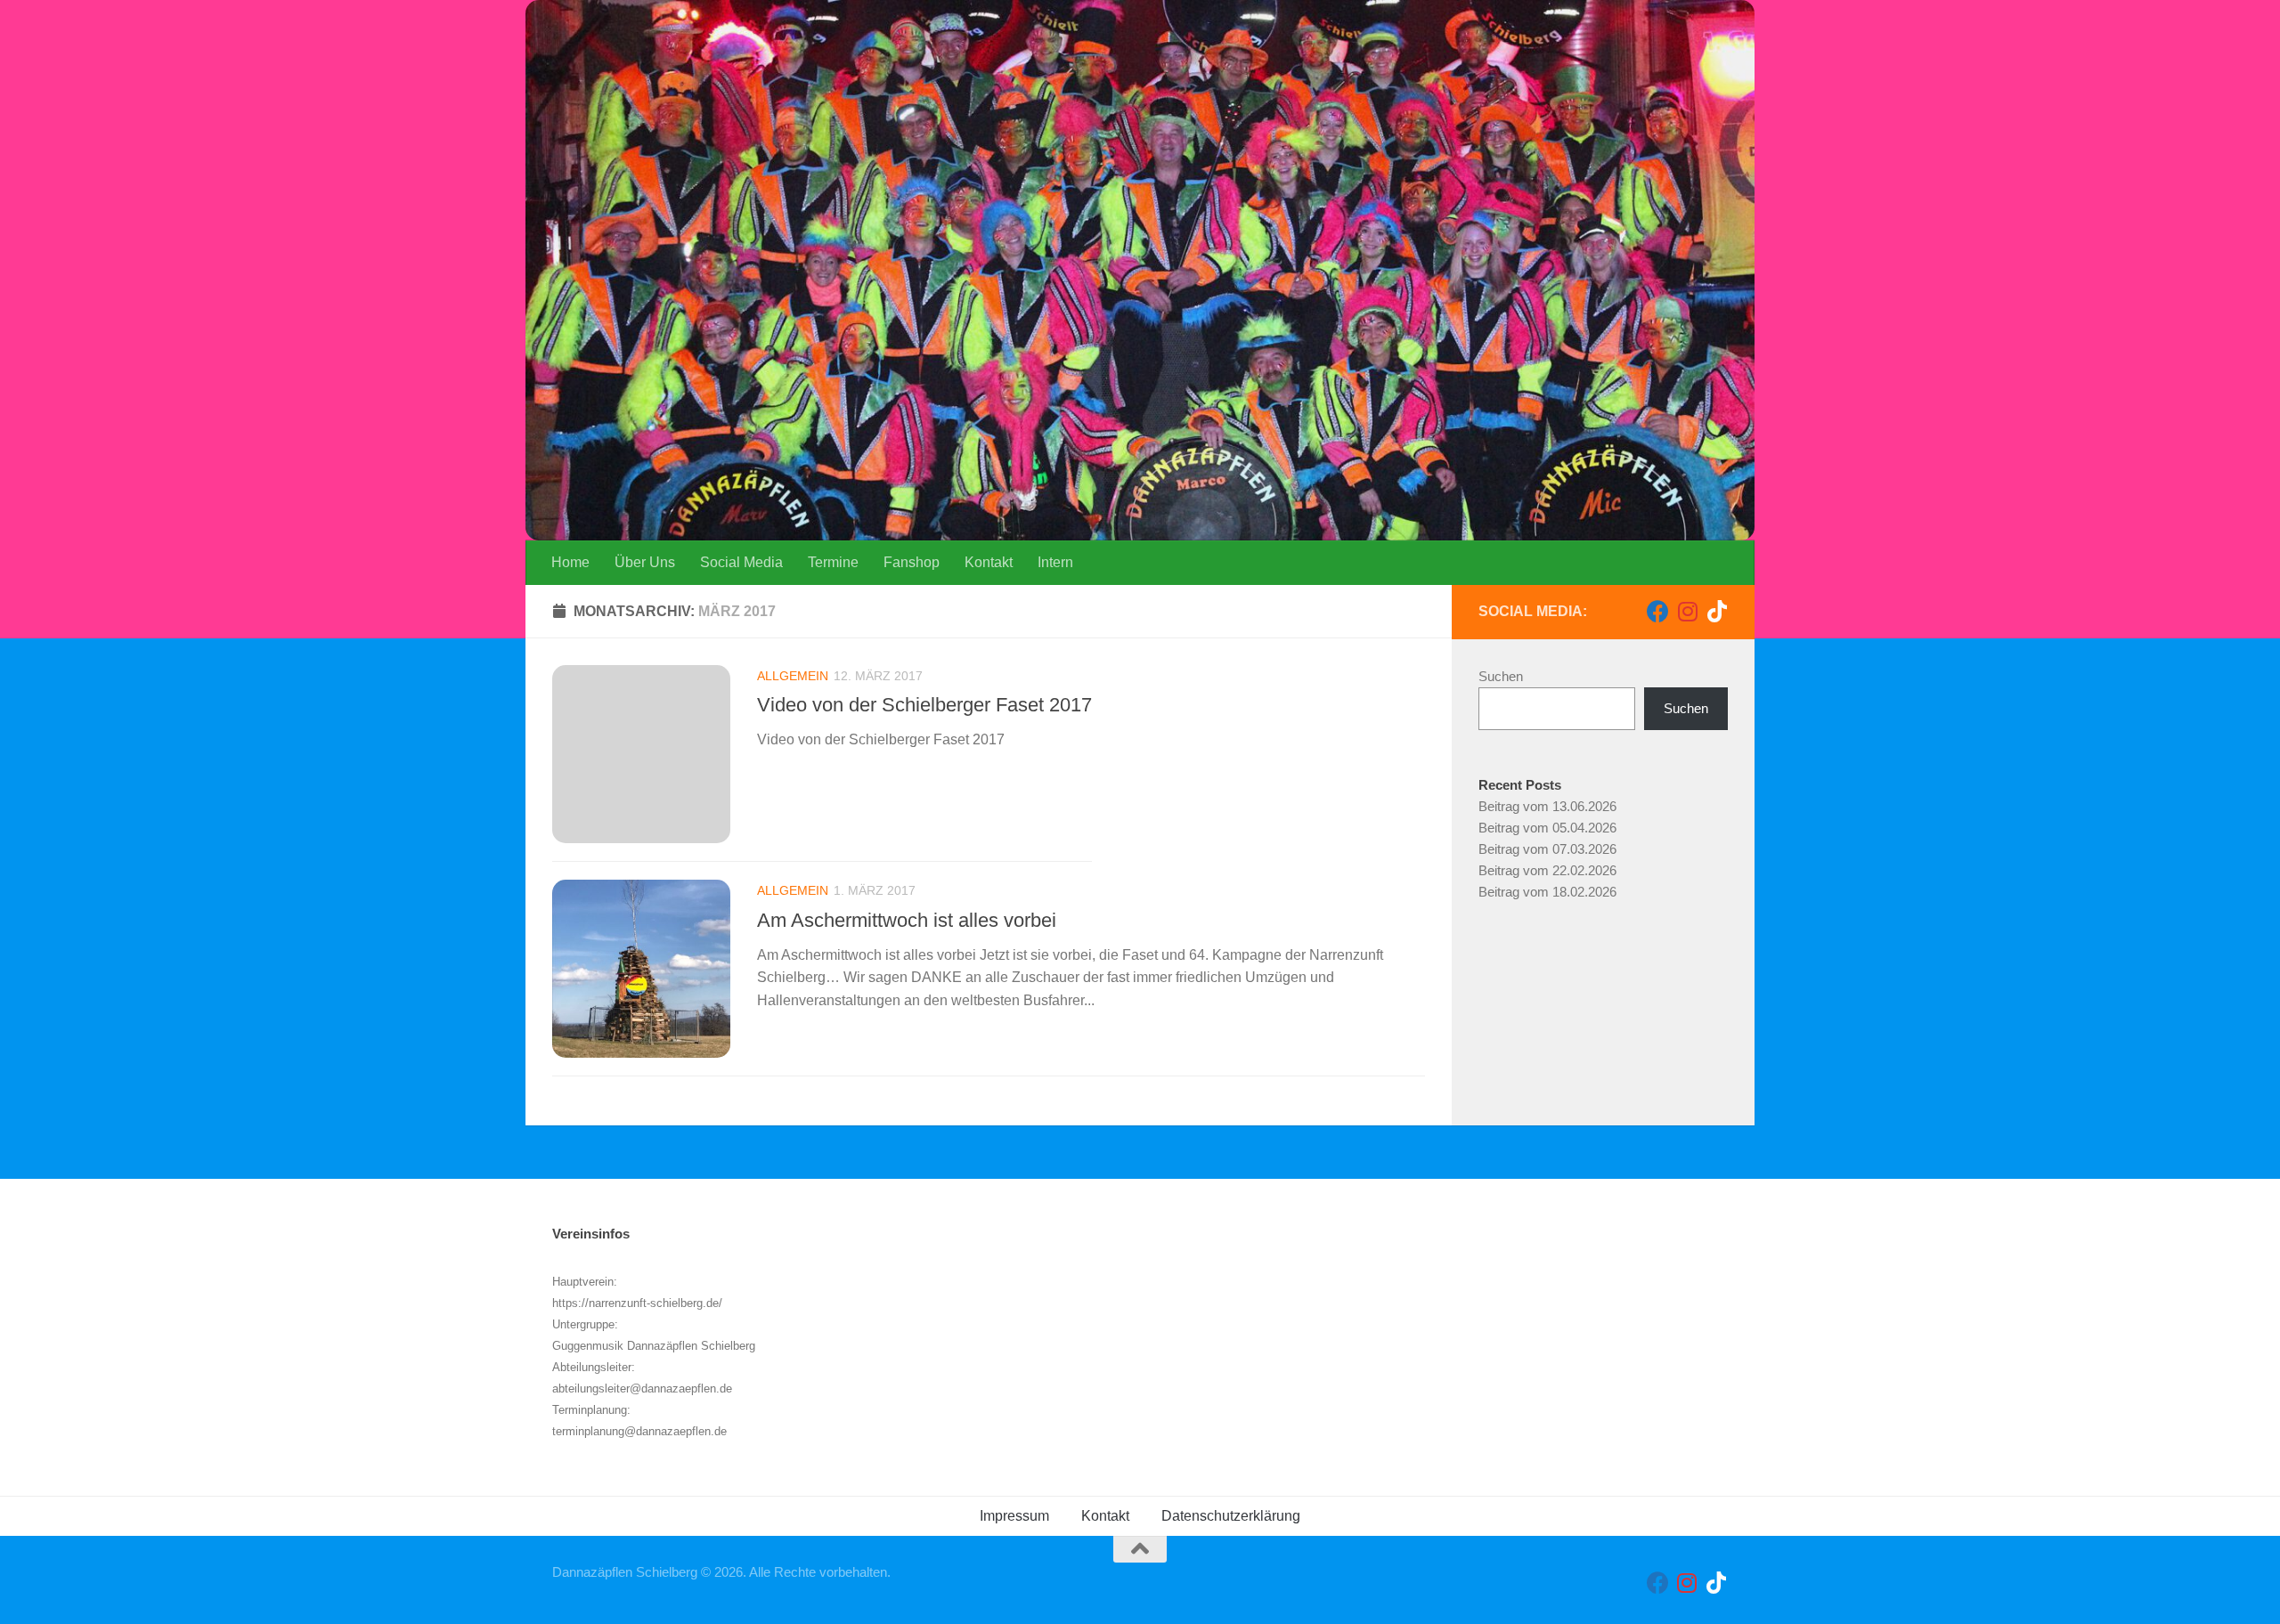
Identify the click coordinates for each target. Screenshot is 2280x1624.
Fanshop (912, 562)
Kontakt (989, 562)
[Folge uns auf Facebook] (1658, 611)
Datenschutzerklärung (1231, 1516)
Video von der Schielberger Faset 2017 (924, 705)
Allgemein (793, 676)
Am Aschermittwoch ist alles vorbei (907, 919)
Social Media (741, 562)
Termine (833, 562)
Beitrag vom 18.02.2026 (1547, 892)
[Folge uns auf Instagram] (1687, 611)
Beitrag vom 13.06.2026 (1547, 806)
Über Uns (645, 562)
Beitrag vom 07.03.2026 (1547, 849)
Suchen (1501, 676)
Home (570, 562)
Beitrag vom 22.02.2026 (1547, 870)
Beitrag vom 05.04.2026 (1547, 828)
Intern (1055, 562)
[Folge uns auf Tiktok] (1717, 611)
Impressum (1014, 1516)
